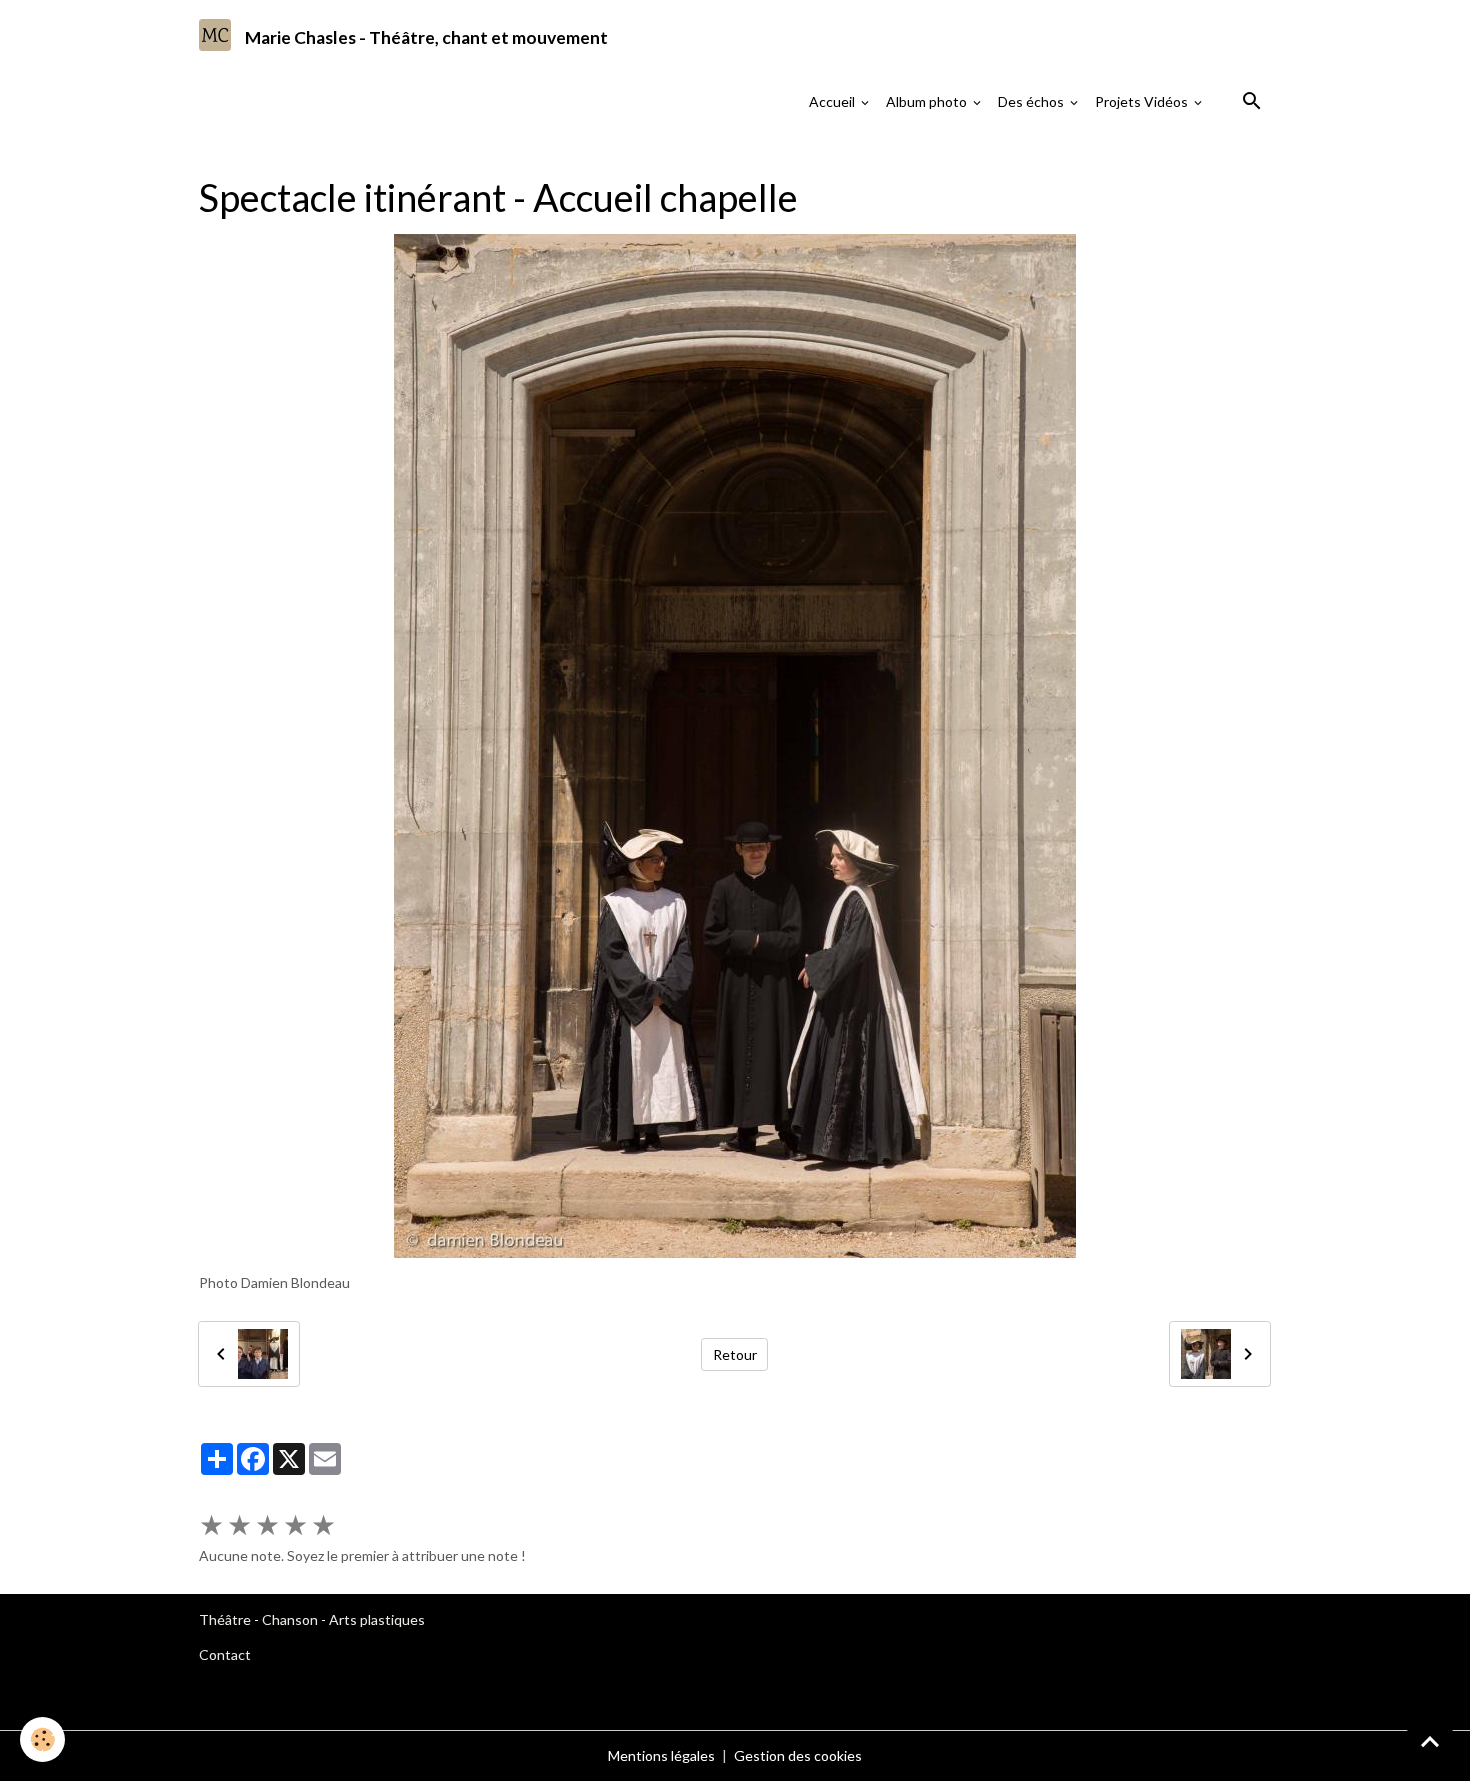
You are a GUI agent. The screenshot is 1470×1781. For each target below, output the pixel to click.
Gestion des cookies (798, 1755)
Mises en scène (412, 154)
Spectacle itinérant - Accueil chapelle (840, 154)
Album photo (928, 101)
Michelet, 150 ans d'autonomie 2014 (593, 154)
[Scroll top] (1430, 1741)
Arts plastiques (377, 1619)
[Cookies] (42, 1739)
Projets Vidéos (1143, 101)
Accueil (833, 101)
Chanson (290, 1619)
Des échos (1032, 101)
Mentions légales (661, 1755)
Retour (735, 1354)
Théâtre (225, 1619)
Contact (225, 1654)
